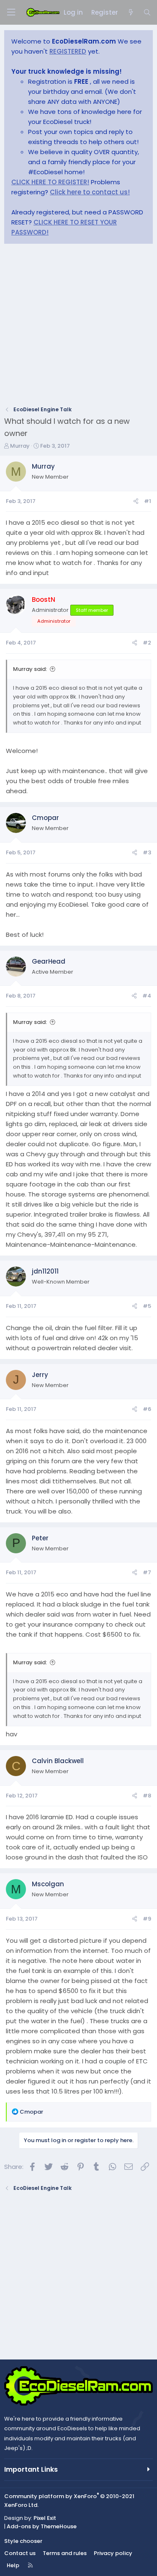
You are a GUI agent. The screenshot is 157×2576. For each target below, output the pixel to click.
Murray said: (30, 669)
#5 (147, 1306)
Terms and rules (65, 2553)
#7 (147, 1572)
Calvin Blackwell (58, 1761)
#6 (147, 1409)
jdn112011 (45, 1271)
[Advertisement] (78, 327)
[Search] (147, 13)
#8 (147, 1796)
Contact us (20, 2553)
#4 (147, 996)
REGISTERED (68, 51)
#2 (147, 643)
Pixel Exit (45, 2518)
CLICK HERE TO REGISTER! (50, 182)
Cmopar (45, 818)
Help (13, 2565)
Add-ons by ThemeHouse (42, 2526)
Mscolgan (48, 1884)
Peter (40, 1538)
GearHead (49, 961)
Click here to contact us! (90, 192)
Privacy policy (113, 2553)
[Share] (136, 502)
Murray (20, 446)
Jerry (40, 1375)
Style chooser (23, 2541)
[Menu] (11, 12)
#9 (147, 1919)
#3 (147, 852)
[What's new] (130, 13)
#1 (148, 501)
